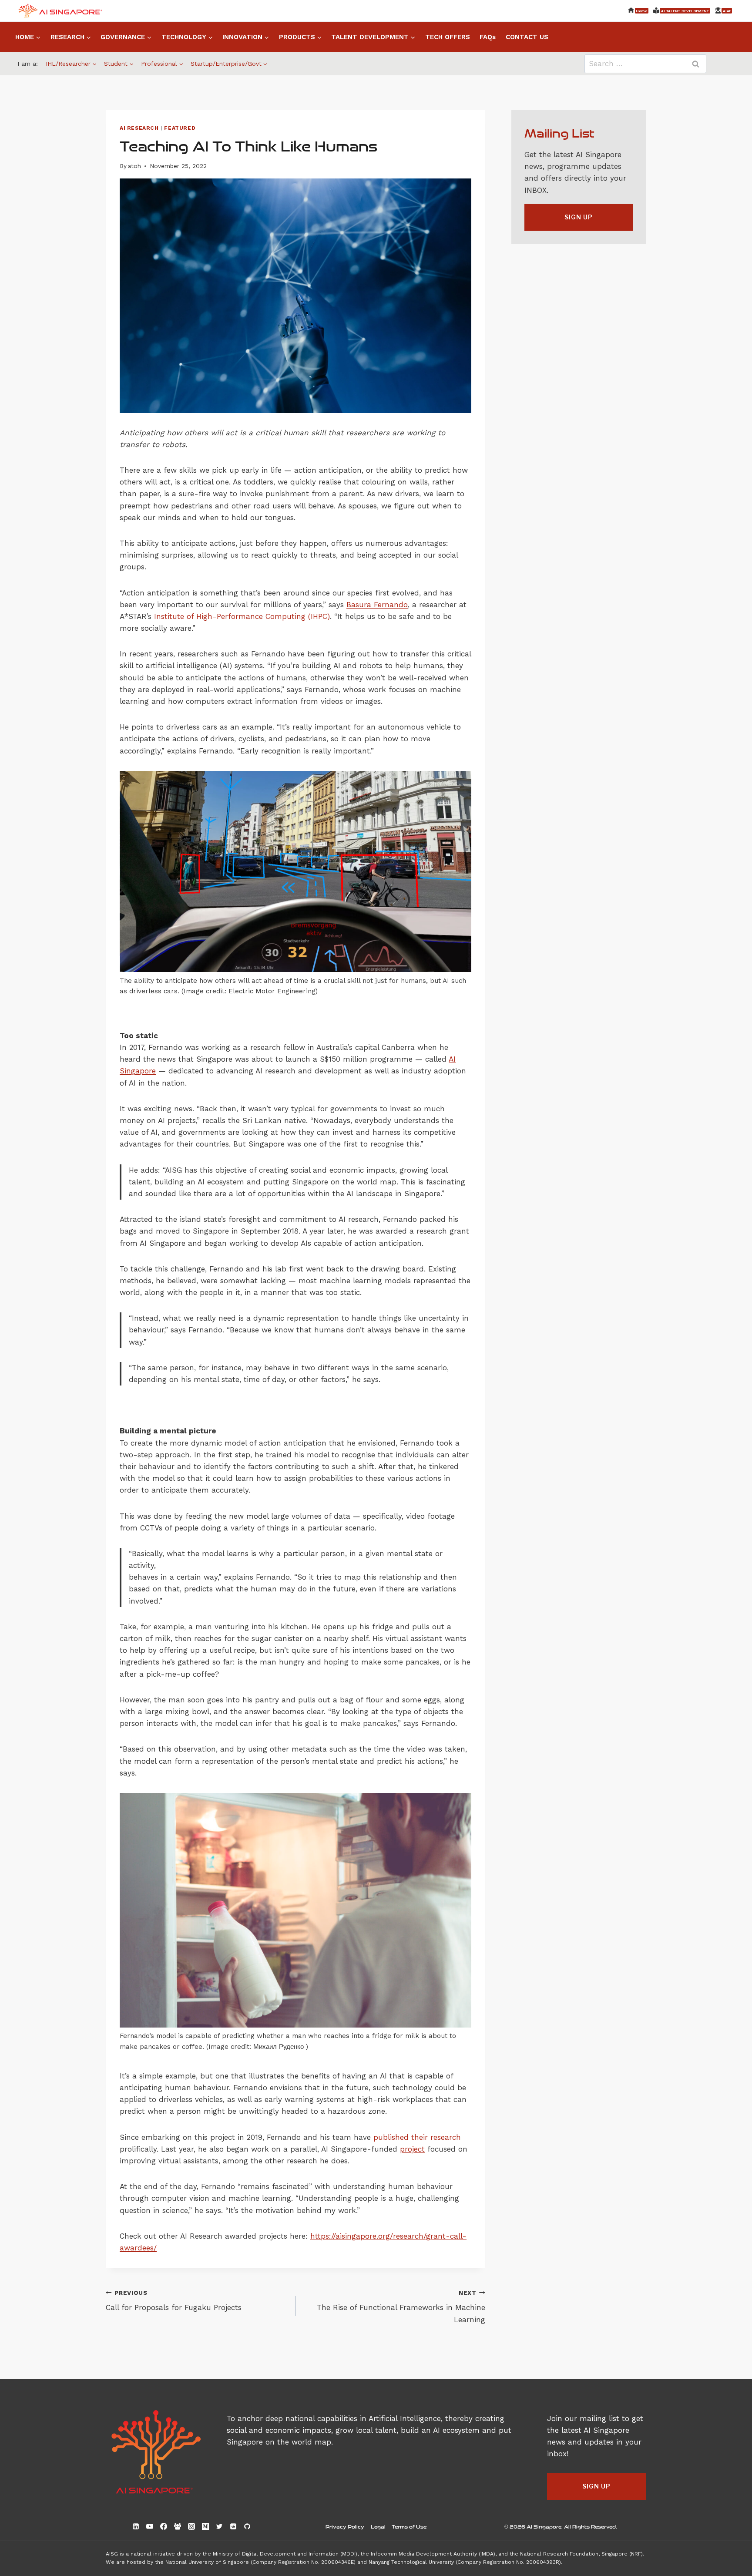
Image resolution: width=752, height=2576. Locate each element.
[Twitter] (219, 2526)
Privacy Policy (345, 2526)
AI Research (139, 128)
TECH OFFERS (448, 37)
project (412, 2149)
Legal (378, 2526)
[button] (579, 217)
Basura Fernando (377, 605)
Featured (180, 128)
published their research (417, 2137)
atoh (134, 166)
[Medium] (205, 2526)
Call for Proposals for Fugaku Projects (174, 2301)
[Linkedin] (136, 2526)
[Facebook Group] (178, 2526)
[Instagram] (191, 2526)
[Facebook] (164, 2526)
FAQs (488, 37)
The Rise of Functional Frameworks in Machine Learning (401, 2307)
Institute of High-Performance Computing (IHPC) (242, 616)
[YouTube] (150, 2526)
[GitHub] (247, 2526)
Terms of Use (409, 2526)
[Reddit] (233, 2526)
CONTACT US (527, 37)
